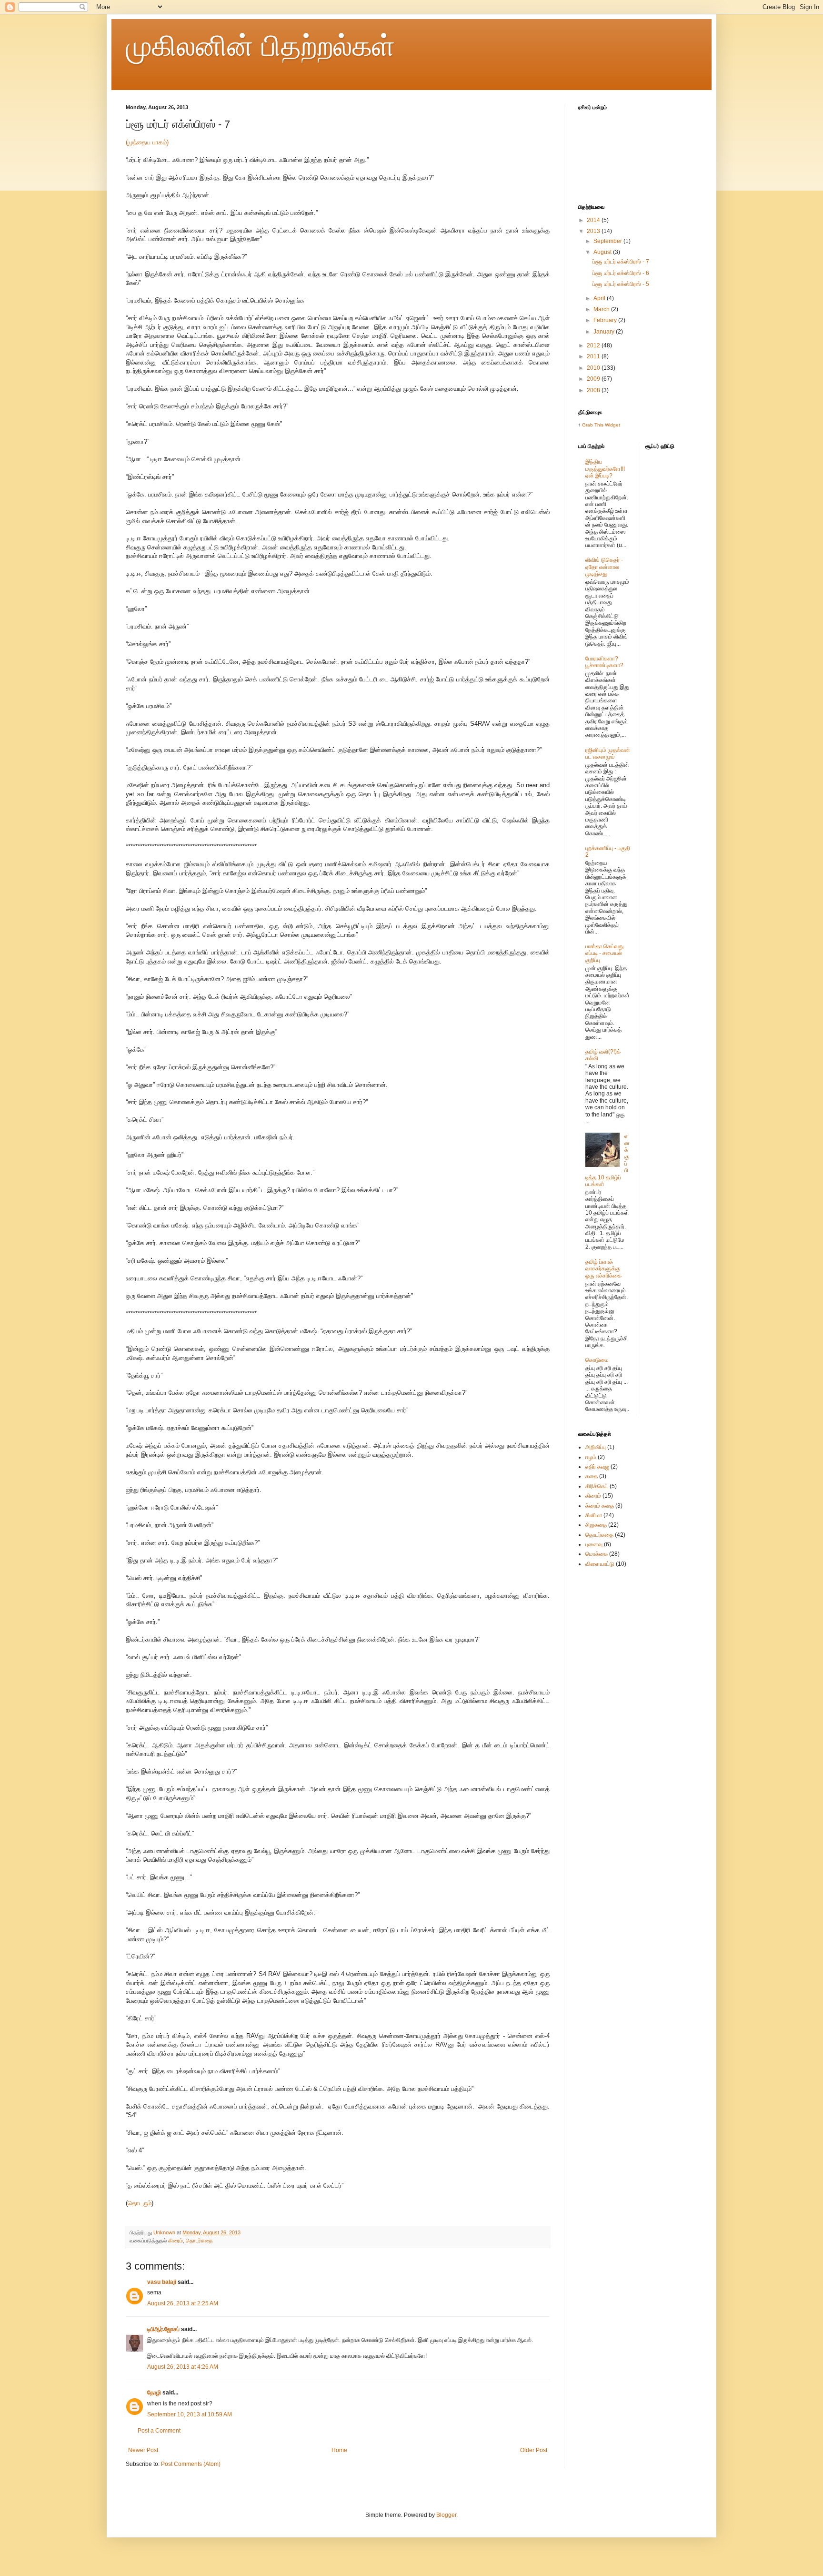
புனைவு (594, 1544)
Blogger (446, 2515)
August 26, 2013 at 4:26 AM (183, 2367)
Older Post (534, 2450)
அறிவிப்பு (596, 1447)
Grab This (593, 425)
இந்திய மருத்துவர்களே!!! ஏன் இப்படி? (605, 469)
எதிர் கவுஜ (597, 1467)
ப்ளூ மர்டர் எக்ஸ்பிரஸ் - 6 (621, 273)
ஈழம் (591, 1457)
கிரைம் (176, 2241)
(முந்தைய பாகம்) (147, 142)
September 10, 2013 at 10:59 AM (190, 2414)
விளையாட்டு (600, 1564)
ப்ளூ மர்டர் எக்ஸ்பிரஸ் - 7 (621, 262)
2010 (594, 368)
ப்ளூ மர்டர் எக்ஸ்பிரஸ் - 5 (621, 284)
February (606, 320)
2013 (594, 231)
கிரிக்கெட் (597, 1486)
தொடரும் (140, 2203)
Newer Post (143, 2450)
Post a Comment (159, 2431)
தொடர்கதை (199, 2241)
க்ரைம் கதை (600, 1506)
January (605, 332)
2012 (594, 345)
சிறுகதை (596, 1525)
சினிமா (594, 1515)
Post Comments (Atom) (191, 2464)
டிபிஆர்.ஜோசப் (163, 2329)
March (602, 309)
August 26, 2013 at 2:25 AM (183, 2303)
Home (339, 2450)
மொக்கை (597, 1554)
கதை (592, 1476)
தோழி (154, 2393)
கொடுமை (597, 1360)
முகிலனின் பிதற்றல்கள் (260, 46)
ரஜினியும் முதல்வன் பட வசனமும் (608, 753)
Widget (612, 425)
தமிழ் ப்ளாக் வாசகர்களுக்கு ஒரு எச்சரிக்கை (603, 1269)
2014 (594, 220)
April (600, 298)
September (608, 241)
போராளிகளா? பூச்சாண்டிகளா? (604, 662)
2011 (594, 356)
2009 (594, 379)
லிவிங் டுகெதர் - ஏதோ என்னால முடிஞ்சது (604, 567)
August (603, 252)
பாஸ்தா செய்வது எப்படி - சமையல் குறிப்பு (604, 953)
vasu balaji (162, 2282)
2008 (594, 390)
